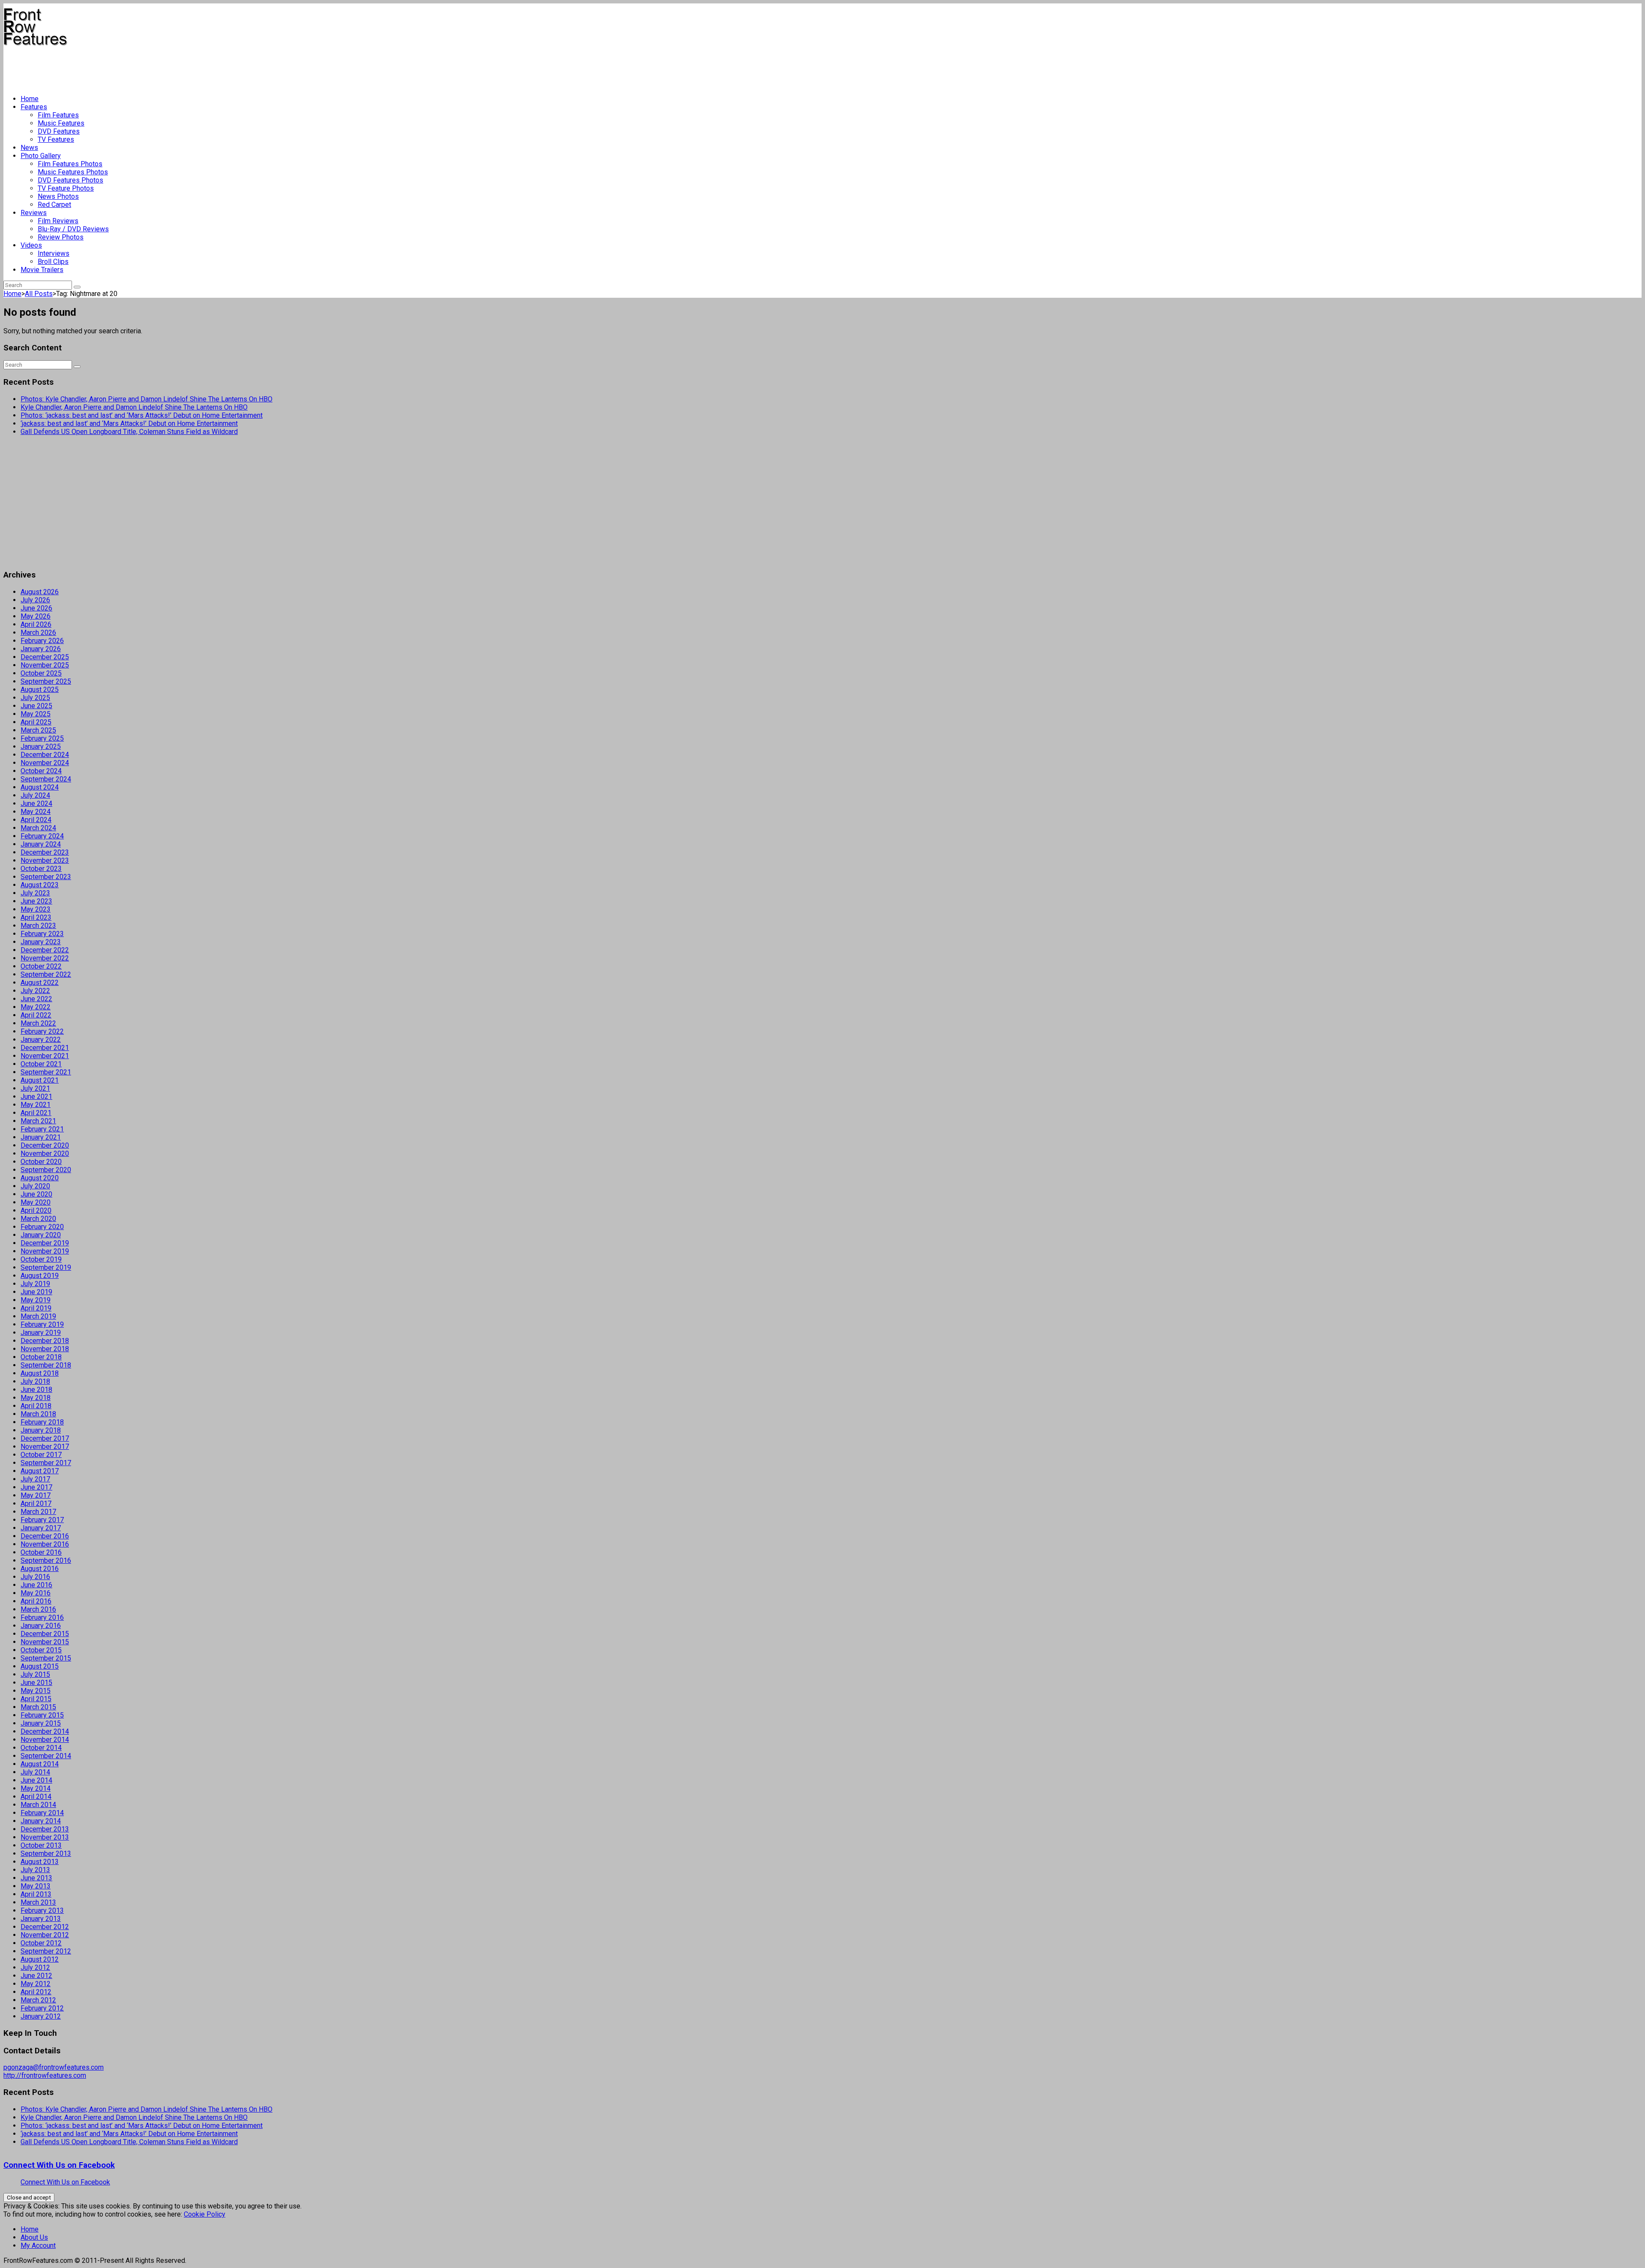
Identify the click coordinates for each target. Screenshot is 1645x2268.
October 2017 (41, 1455)
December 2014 (45, 1731)
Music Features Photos (73, 172)
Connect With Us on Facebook (59, 2165)
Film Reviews (58, 221)
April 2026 (36, 624)
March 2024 (38, 828)
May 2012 (36, 1984)
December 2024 (45, 755)
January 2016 (41, 1626)
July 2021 (35, 1088)
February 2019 (42, 1324)
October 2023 (41, 869)
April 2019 (36, 1308)
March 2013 (38, 1902)
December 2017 (45, 1438)
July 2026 (35, 600)
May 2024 (36, 812)
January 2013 (41, 1919)
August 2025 (40, 690)
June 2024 (36, 803)
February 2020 (42, 1227)
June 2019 (36, 1292)
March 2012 (38, 2000)
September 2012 (46, 1951)
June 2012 (36, 1976)
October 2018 (41, 1357)
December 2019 (45, 1243)
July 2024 (35, 795)
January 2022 (41, 1040)
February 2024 (42, 836)
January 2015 (41, 1723)
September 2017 (46, 1463)
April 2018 (36, 1406)
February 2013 (42, 1910)
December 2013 (45, 1829)
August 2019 (40, 1276)
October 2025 (41, 673)
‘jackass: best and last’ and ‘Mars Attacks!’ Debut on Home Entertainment (129, 423)
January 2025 (41, 747)
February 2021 (42, 1129)
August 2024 (40, 787)
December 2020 (45, 1145)
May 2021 (36, 1105)
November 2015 (45, 1642)
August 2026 (40, 592)
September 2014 (46, 1756)
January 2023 (41, 942)
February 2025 (42, 738)
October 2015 (41, 1650)
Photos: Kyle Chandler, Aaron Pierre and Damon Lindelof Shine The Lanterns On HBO (147, 399)
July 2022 (35, 991)
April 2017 (36, 1504)
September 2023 (46, 877)
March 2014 (38, 1805)
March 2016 (38, 1609)
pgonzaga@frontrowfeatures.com (54, 2067)
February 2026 (42, 641)
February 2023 (42, 934)
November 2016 (45, 1544)
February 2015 (42, 1715)
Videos (31, 245)
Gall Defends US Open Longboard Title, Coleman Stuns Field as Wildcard (129, 432)
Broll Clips (53, 262)
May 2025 (36, 714)
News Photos (58, 196)
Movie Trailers (42, 270)
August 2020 (40, 1178)
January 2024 (41, 844)
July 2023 (35, 893)
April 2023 (36, 917)
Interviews (54, 253)
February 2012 (42, 2008)
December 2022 (45, 950)
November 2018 (45, 1349)
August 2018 (40, 1373)
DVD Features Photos (70, 180)
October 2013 (41, 1845)
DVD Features (59, 131)
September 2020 (46, 1170)
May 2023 (36, 909)
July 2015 (35, 1674)
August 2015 (40, 1666)
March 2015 (38, 1707)
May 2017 (36, 1495)
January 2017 (41, 1528)
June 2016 (36, 1585)
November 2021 (45, 1056)
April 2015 (36, 1699)
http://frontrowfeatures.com (45, 2075)
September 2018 (46, 1365)
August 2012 (40, 1959)
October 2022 (41, 966)
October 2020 (41, 1162)
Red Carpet (54, 205)
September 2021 (46, 1072)
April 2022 (36, 1015)
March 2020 (38, 1219)
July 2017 (35, 1479)
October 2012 (41, 1943)
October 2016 (41, 1552)
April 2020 (36, 1210)
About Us (34, 2237)
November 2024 (45, 763)
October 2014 (41, 1748)
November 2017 (45, 1447)
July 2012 (35, 1967)
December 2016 (45, 1536)
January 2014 (41, 1821)
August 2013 (40, 1862)
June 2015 (36, 1683)
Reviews (34, 213)
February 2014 (42, 1813)
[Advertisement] (159, 67)
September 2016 (46, 1560)
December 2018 (45, 1341)
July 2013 (35, 1870)
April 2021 (36, 1113)
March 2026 (38, 633)
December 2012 (45, 1927)
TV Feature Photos (66, 188)
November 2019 (45, 1251)
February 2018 (42, 1422)
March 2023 (38, 926)
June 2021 (36, 1097)
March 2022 (38, 1023)
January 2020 (41, 1235)
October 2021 (41, 1064)
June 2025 (36, 706)
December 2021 (45, 1048)
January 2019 (41, 1333)
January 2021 (41, 1137)
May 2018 (36, 1398)
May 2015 (36, 1691)
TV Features (56, 139)
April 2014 (36, 1797)
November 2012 (45, 1935)
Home (30, 99)
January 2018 (41, 1430)
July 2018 (35, 1381)
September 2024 (46, 779)
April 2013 (36, 1894)
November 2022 (45, 958)
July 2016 (35, 1577)
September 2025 (46, 681)
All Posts (39, 294)
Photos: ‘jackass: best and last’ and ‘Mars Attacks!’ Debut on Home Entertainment (142, 415)
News (29, 148)
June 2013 (36, 1878)
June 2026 (36, 608)
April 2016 (36, 1601)
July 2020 (35, 1186)
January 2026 (41, 649)
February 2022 (42, 1031)
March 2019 (38, 1316)
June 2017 (36, 1487)
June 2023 (36, 901)
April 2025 (36, 722)
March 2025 (38, 730)
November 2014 (45, 1740)
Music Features (61, 123)
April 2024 (36, 820)
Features (34, 107)
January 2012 (41, 2016)
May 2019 (36, 1300)
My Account (38, 2246)
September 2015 (46, 1658)
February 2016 (42, 1617)
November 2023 (45, 860)
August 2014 (40, 1764)
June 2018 (36, 1390)
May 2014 (36, 1788)
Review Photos (61, 237)
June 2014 (36, 1780)
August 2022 (40, 983)
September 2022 (46, 974)
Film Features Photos (70, 164)
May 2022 (36, 1007)
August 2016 (40, 1569)
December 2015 (45, 1634)
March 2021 (38, 1121)
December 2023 (45, 852)
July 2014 (35, 1772)
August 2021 (40, 1080)
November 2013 (45, 1837)
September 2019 (46, 1267)
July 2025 (35, 698)
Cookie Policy (205, 2214)
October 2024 (41, 771)
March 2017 (38, 1512)
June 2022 (36, 999)
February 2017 (42, 1520)
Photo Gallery (41, 156)
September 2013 (46, 1854)
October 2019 (41, 1259)
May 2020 (36, 1202)
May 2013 (36, 1886)
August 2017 (40, 1471)
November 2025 (45, 665)
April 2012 (36, 1992)
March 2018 (38, 1414)
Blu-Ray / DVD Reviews (73, 229)
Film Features (58, 115)
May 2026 (36, 616)
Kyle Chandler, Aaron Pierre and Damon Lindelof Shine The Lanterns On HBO (134, 407)
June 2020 (36, 1194)
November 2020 (45, 1153)
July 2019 (35, 1284)
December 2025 (45, 657)
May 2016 (36, 1593)
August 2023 (40, 885)
